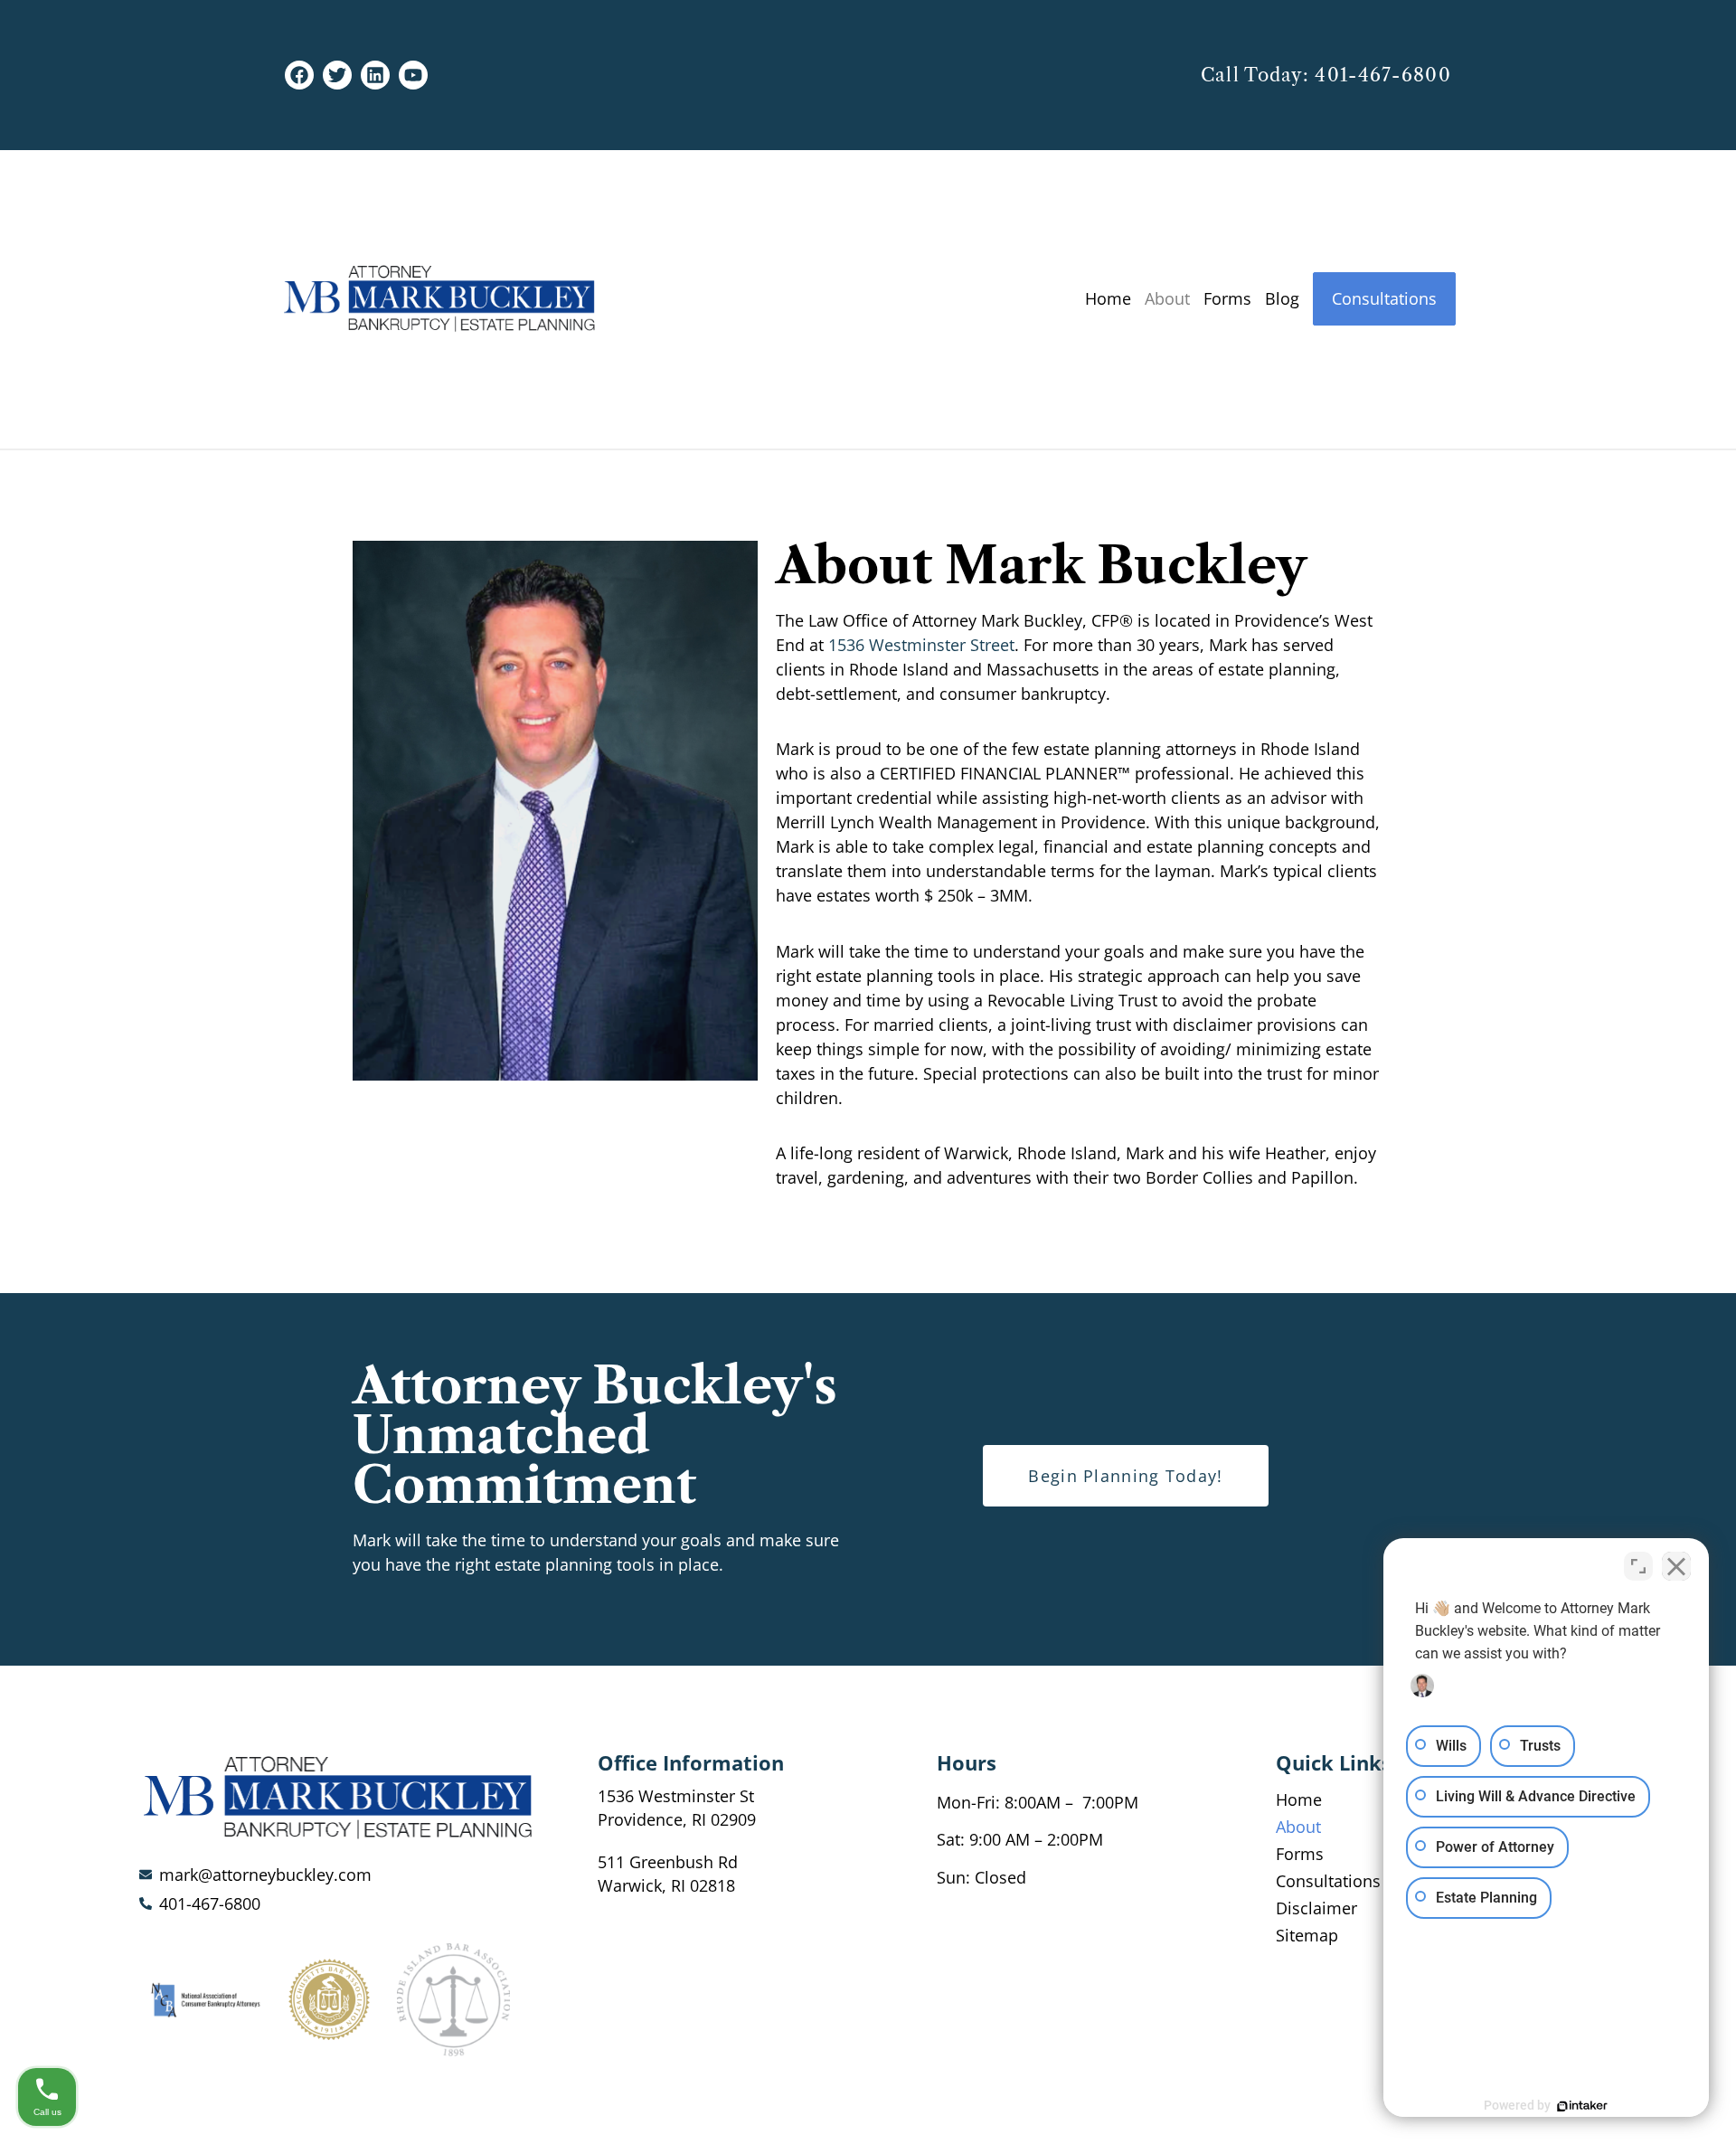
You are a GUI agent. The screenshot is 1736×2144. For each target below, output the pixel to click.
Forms (1227, 298)
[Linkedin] (375, 75)
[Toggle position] (1638, 1566)
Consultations (1384, 298)
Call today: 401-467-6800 (1326, 75)
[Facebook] (299, 75)
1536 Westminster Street (921, 645)
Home (1108, 298)
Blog (1282, 298)
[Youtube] (413, 75)
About (1167, 298)
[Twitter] (337, 75)
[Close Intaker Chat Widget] (1676, 1566)
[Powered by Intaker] (1582, 2106)
